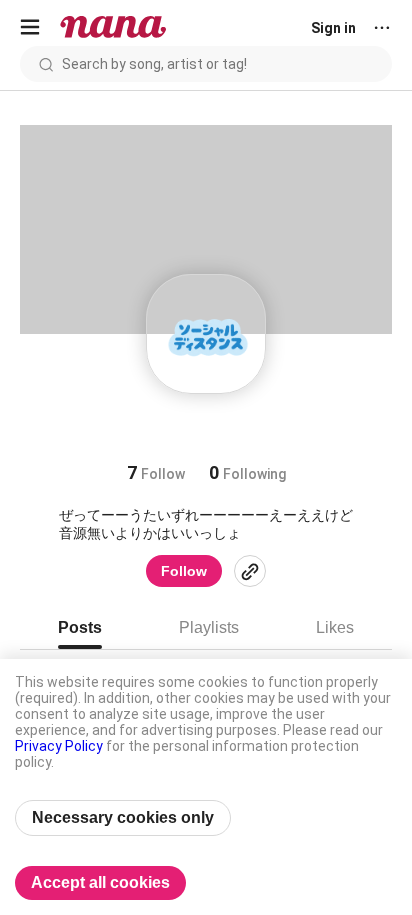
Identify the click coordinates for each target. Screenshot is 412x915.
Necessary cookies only (123, 817)
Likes (335, 627)
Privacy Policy (59, 746)
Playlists (209, 627)
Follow (184, 571)
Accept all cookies (100, 882)
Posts (80, 627)
